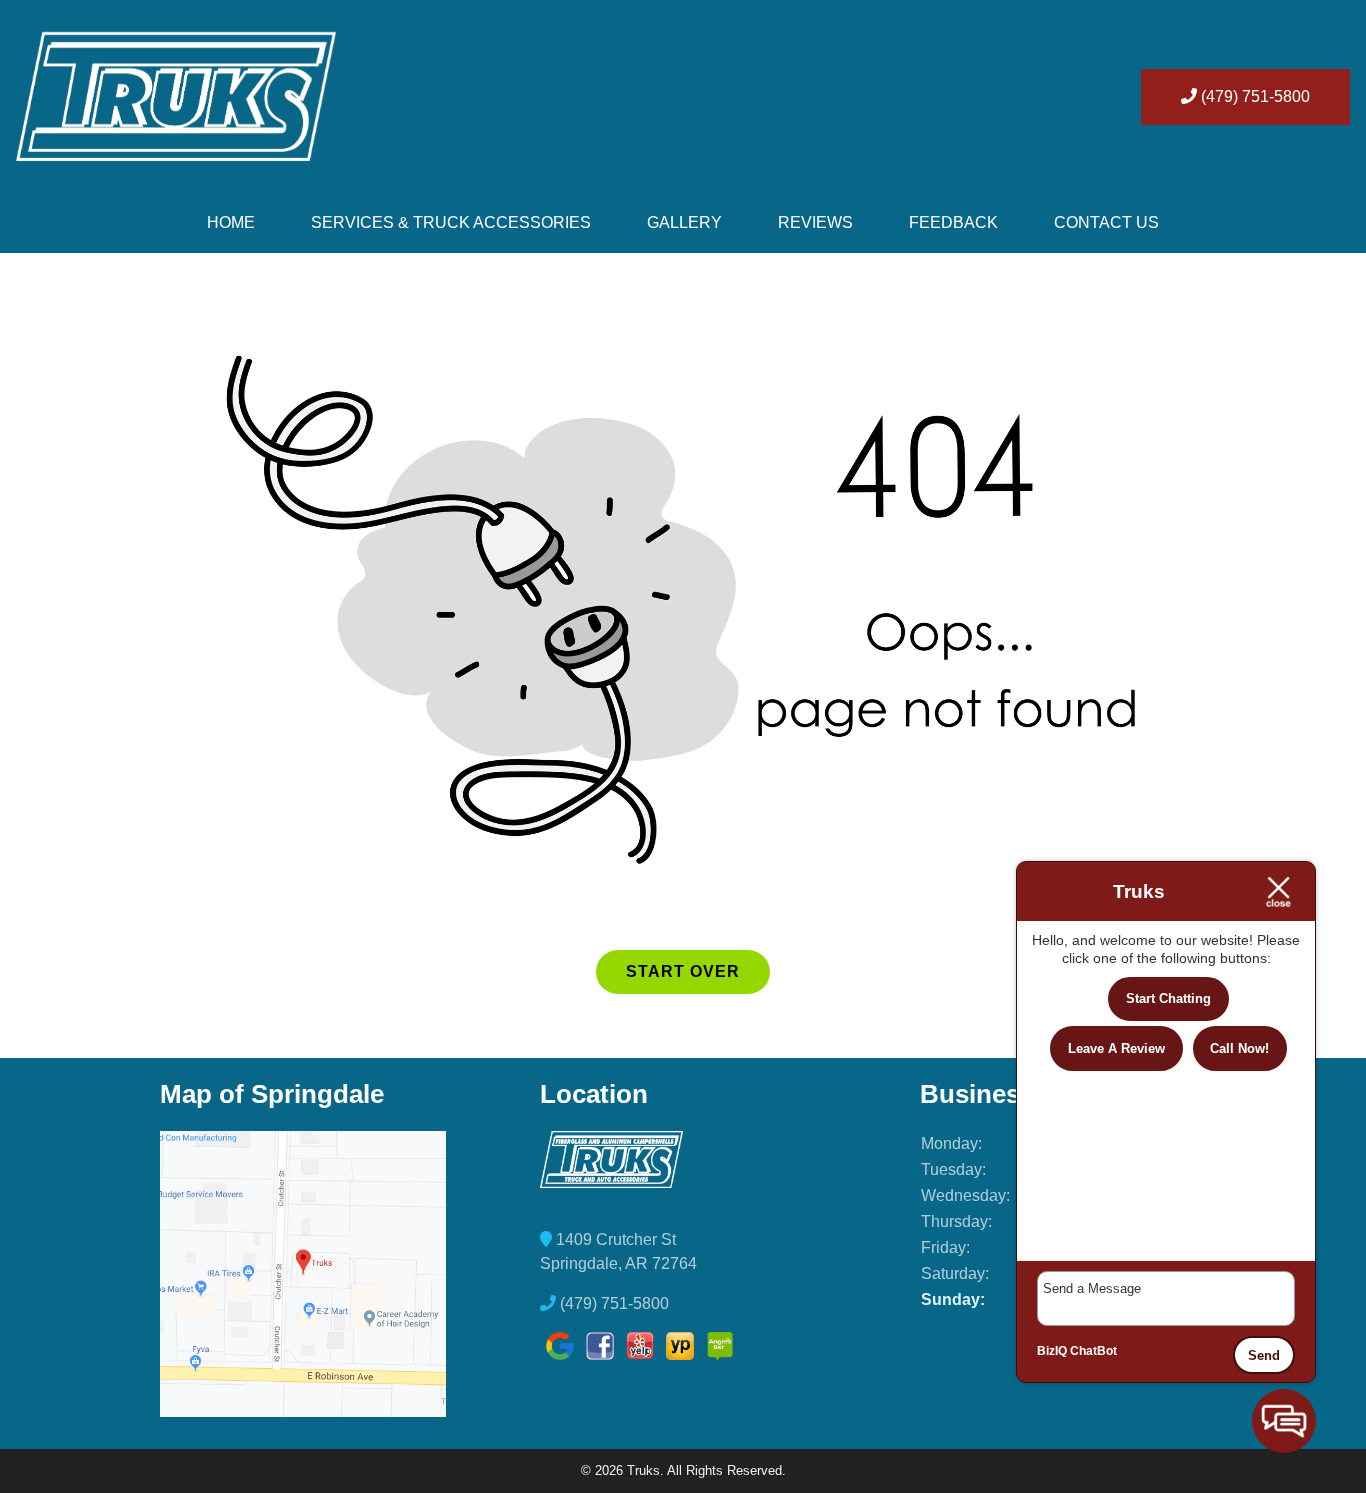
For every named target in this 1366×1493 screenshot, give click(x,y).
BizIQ (1052, 1351)
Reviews (815, 222)
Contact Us (1106, 222)
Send (1264, 1355)
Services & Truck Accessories (451, 222)
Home (231, 222)
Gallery (684, 222)
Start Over (683, 971)
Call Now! (1239, 1048)
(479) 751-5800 (1253, 96)
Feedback (953, 222)
